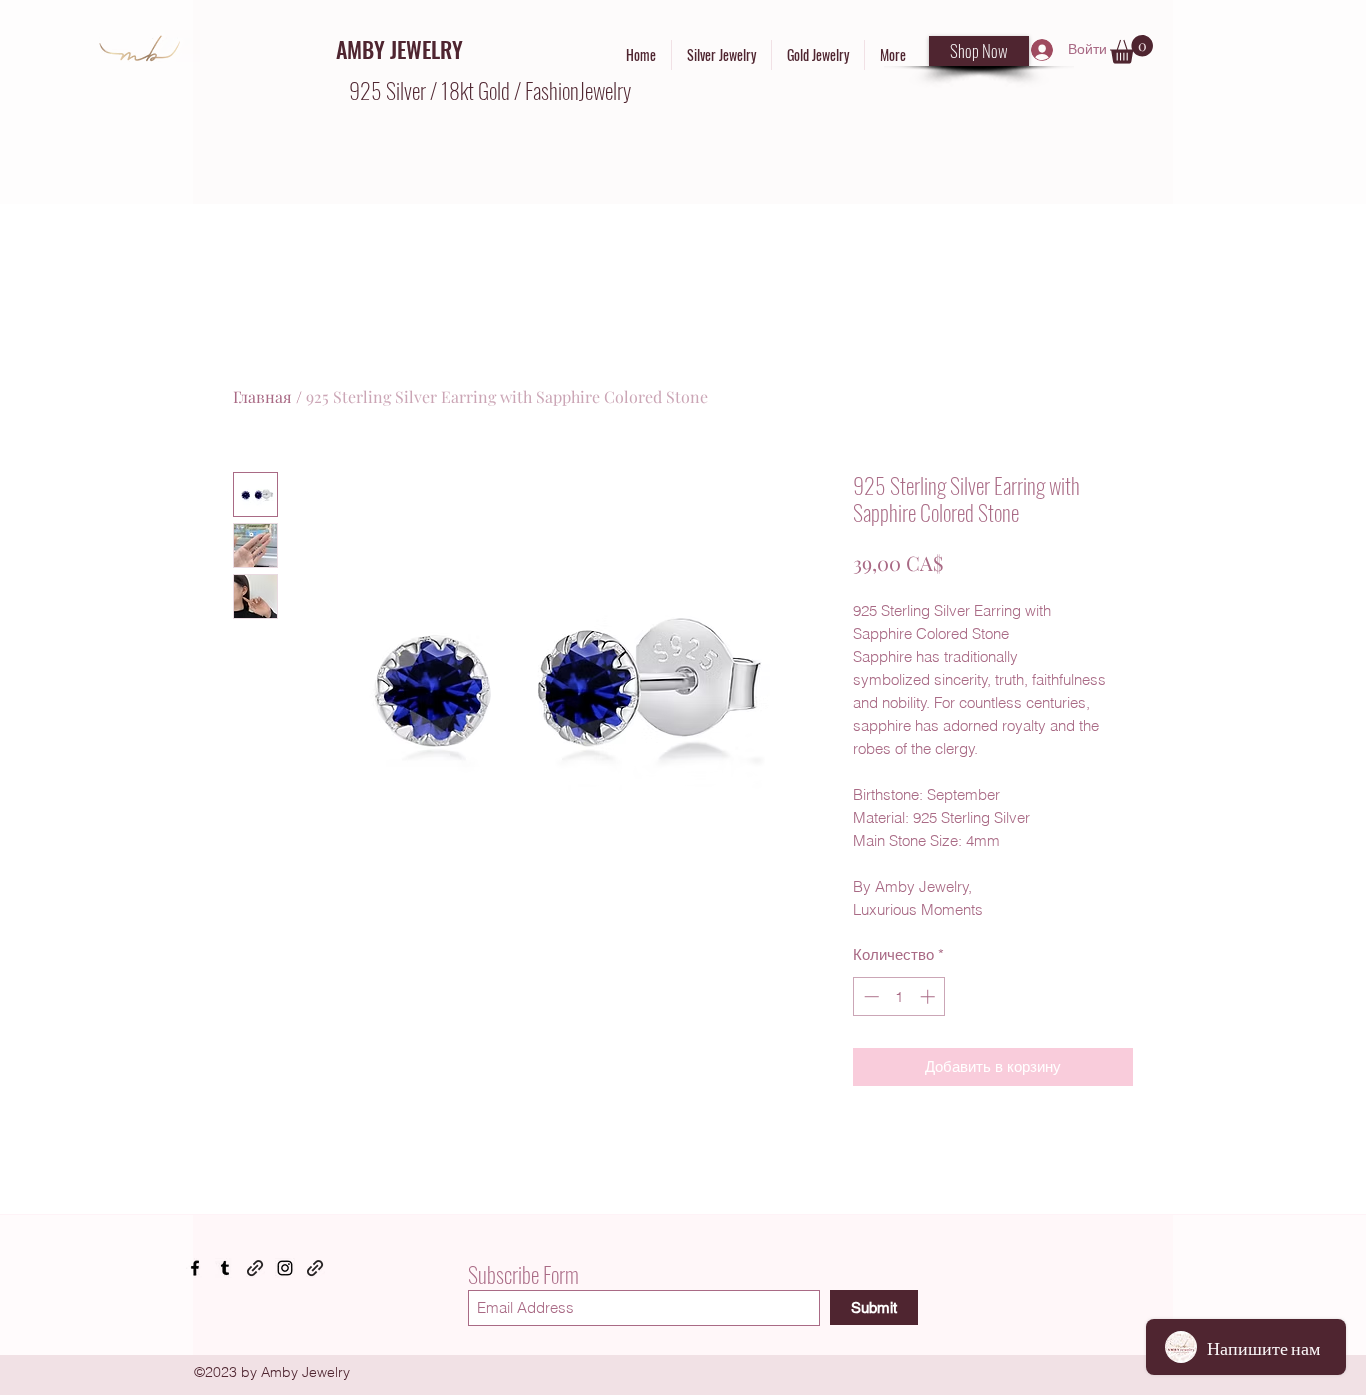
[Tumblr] (225, 1268)
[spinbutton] (899, 996)
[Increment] (929, 996)
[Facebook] (195, 1268)
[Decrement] (869, 996)
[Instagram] (285, 1268)
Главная (262, 396)
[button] (1131, 49)
